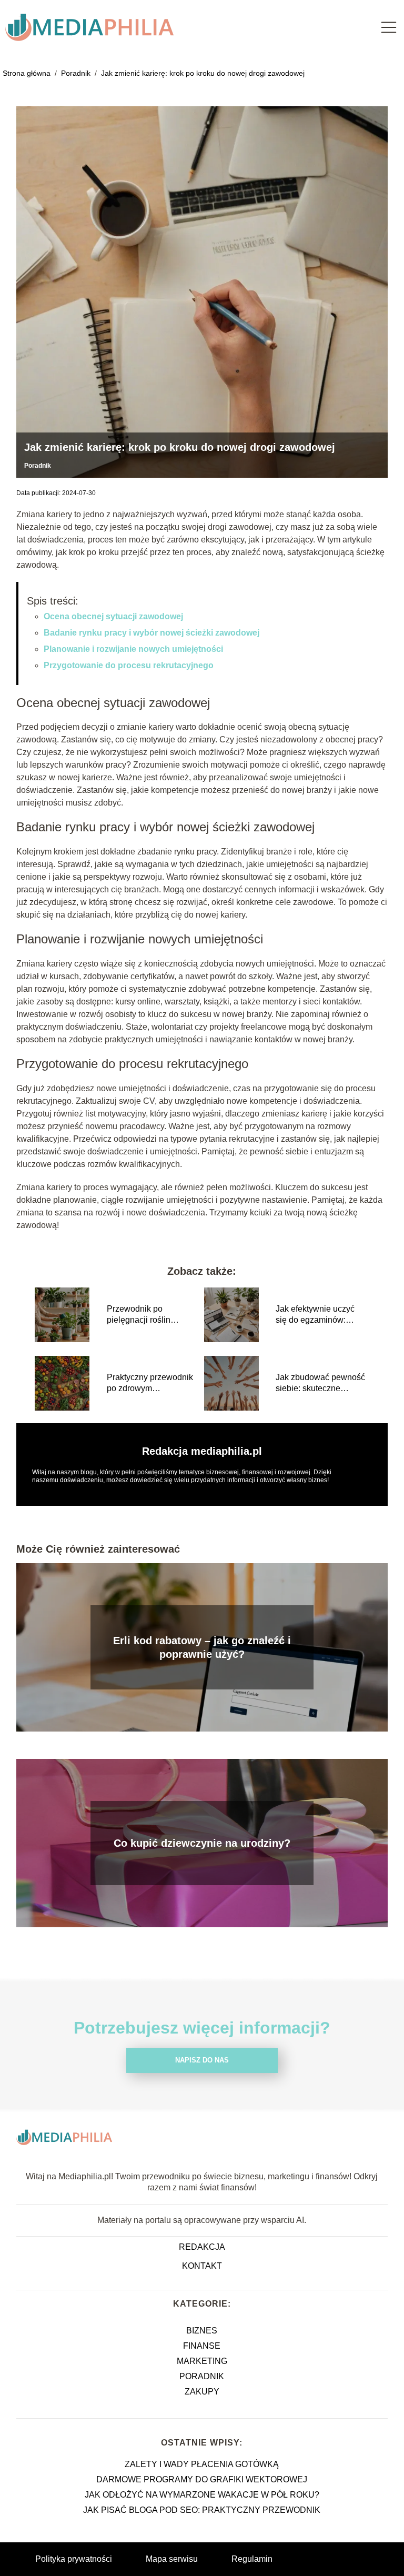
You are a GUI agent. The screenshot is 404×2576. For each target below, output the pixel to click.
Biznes (202, 2331)
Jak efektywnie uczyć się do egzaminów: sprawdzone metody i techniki (315, 1315)
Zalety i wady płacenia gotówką (202, 2464)
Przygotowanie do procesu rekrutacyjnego (129, 665)
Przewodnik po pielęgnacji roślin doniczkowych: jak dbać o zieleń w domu (151, 1315)
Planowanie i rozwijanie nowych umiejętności (133, 649)
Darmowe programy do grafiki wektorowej (202, 2479)
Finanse (202, 2346)
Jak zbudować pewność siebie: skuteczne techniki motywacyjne (320, 1383)
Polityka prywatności (74, 2559)
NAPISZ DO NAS (202, 2060)
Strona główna (28, 73)
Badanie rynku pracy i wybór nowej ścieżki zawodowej (151, 633)
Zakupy (202, 2392)
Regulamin (252, 2559)
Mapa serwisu (172, 2559)
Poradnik (77, 73)
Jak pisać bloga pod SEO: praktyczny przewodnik (202, 2510)
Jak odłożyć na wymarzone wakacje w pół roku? (202, 2495)
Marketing (202, 2361)
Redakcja (202, 2247)
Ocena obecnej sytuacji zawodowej (113, 616)
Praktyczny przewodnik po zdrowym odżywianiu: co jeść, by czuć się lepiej (150, 1383)
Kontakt (202, 2266)
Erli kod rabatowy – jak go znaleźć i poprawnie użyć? (202, 1647)
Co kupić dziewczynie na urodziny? (202, 1843)
